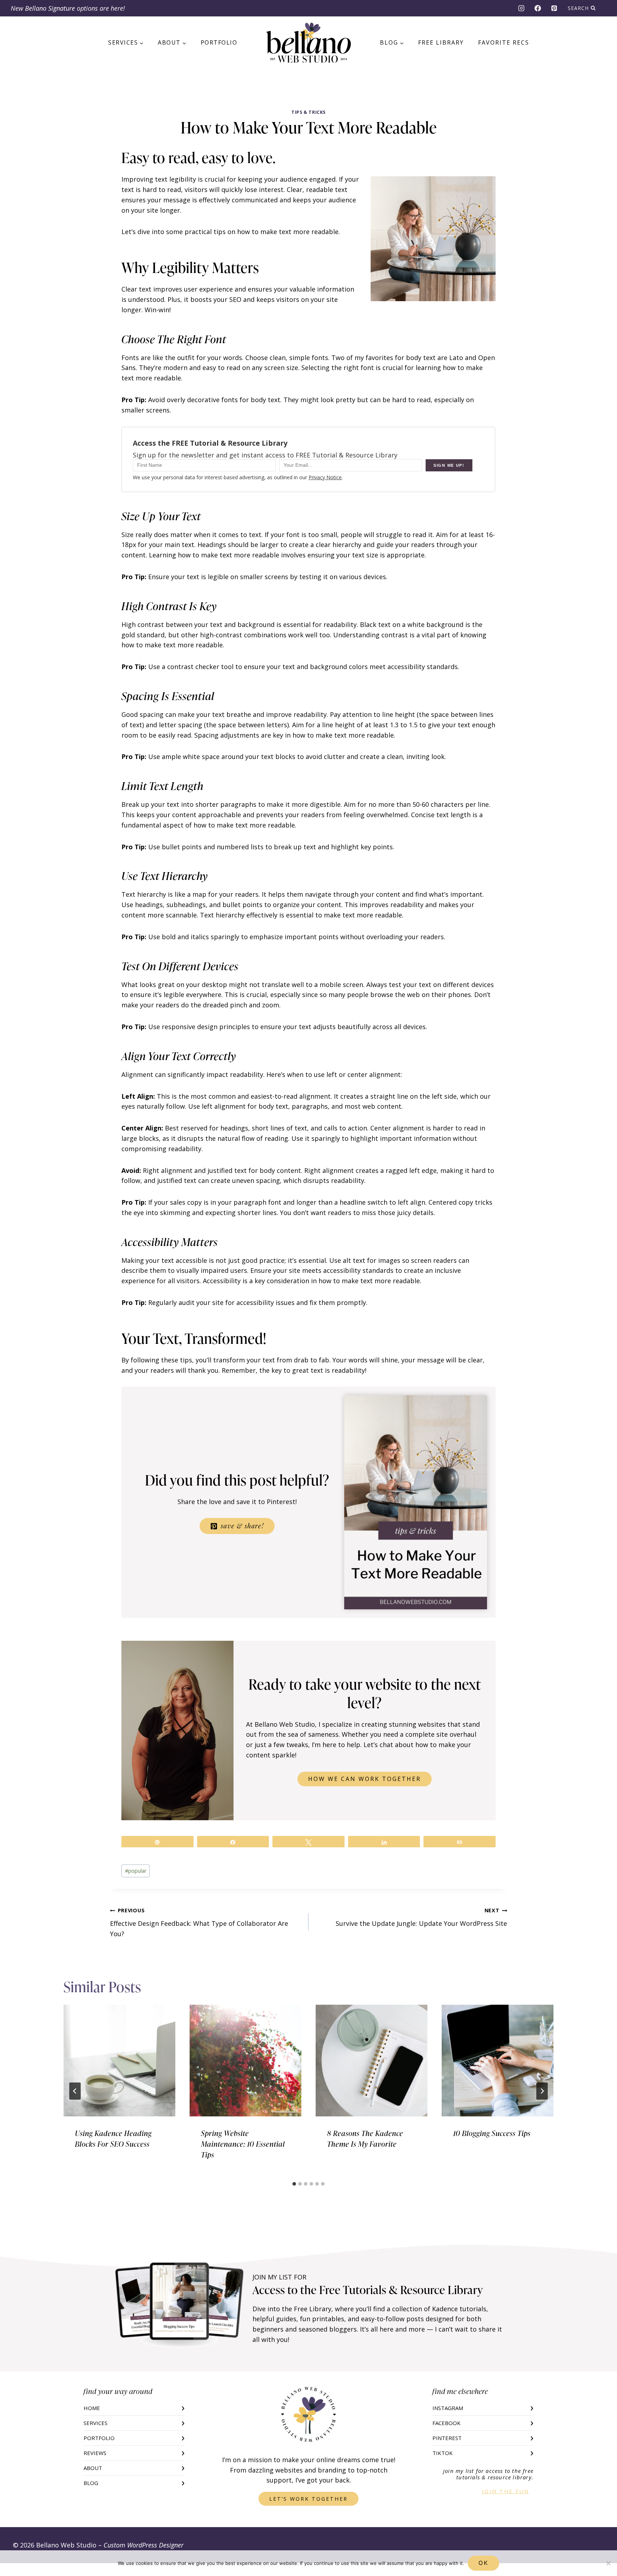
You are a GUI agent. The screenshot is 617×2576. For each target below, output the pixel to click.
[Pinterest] (554, 8)
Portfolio (219, 42)
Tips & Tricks (308, 112)
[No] (608, 2563)
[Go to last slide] (75, 2091)
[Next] (542, 2091)
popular (136, 1871)
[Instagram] (521, 8)
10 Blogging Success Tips (492, 2133)
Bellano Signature (50, 8)
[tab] (294, 2184)
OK (483, 2563)
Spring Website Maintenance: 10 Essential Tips (243, 2144)
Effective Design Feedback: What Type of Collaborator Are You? (199, 1922)
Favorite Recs (504, 42)
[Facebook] (538, 8)
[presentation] (119, 2061)
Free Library (441, 42)
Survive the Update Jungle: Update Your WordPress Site (421, 1917)
